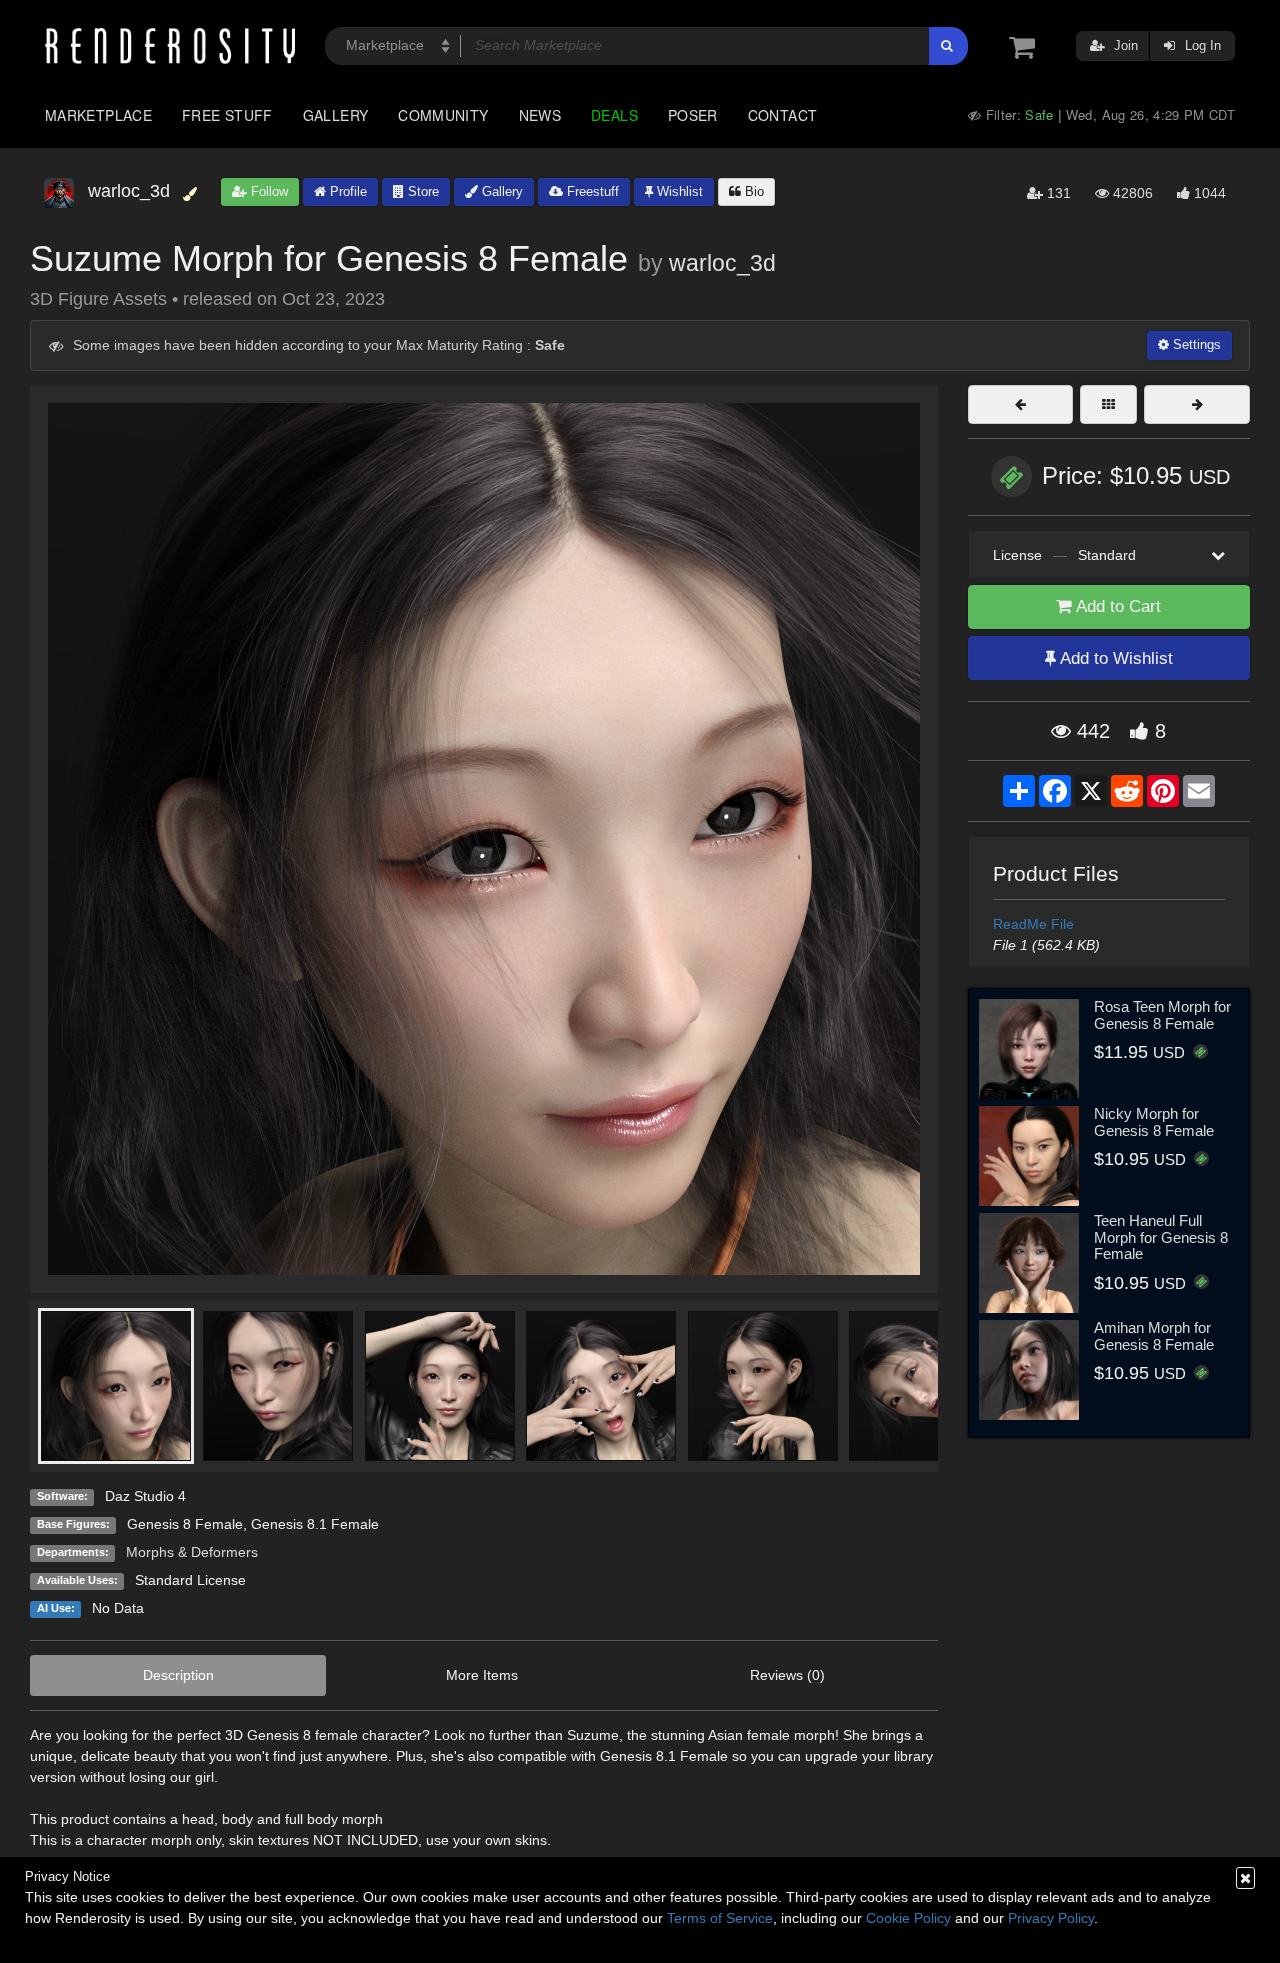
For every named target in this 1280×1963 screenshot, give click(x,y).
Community (443, 115)
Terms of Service (720, 1918)
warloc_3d (722, 263)
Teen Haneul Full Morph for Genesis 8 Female (1161, 1237)
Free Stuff (227, 115)
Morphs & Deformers (192, 1552)
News (540, 115)
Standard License (190, 1580)
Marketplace (98, 115)
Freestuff (591, 191)
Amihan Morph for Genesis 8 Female (1154, 1336)
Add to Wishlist (1114, 658)
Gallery (336, 115)
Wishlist (678, 191)
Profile (346, 191)
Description (178, 1675)
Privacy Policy (1051, 1918)
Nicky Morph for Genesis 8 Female (1154, 1122)
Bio (752, 191)
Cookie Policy (908, 1918)
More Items (482, 1675)
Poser (693, 115)
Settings (1195, 344)
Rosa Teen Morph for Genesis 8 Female (1162, 1015)
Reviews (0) (787, 1675)
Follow (267, 191)
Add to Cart (1116, 606)
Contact (783, 115)
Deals (614, 115)
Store (421, 191)
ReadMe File (1033, 924)
